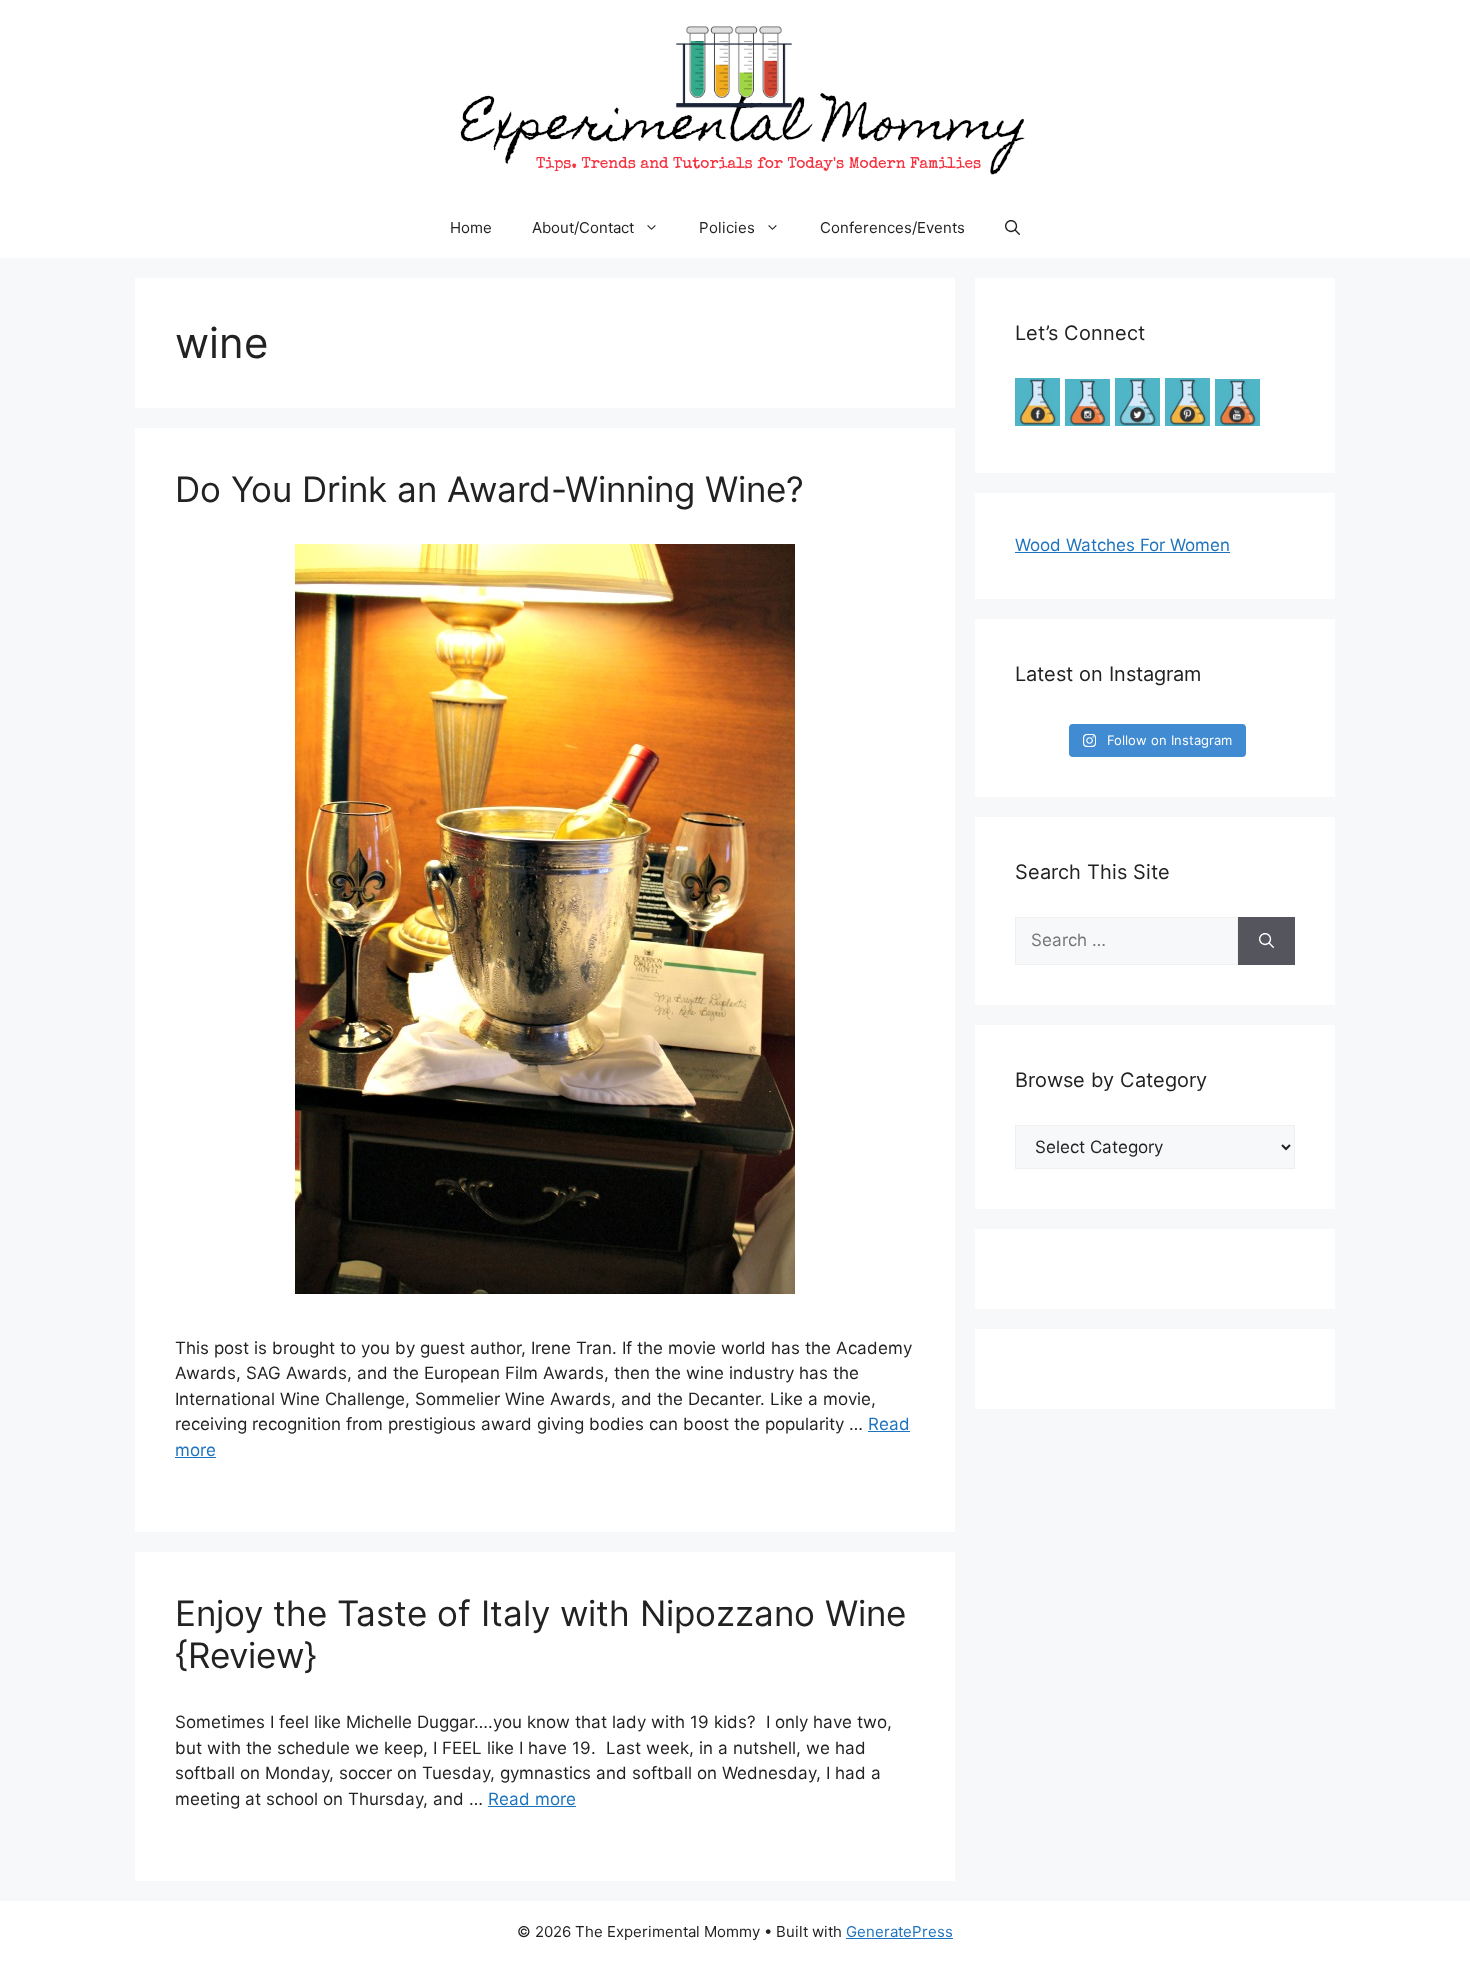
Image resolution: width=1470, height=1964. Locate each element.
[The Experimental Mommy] (735, 98)
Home (471, 227)
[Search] (1266, 941)
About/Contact (583, 227)
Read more (532, 1799)
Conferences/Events (892, 227)
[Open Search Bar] (1012, 228)
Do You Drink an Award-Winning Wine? (489, 489)
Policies (727, 227)
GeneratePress (899, 1931)
